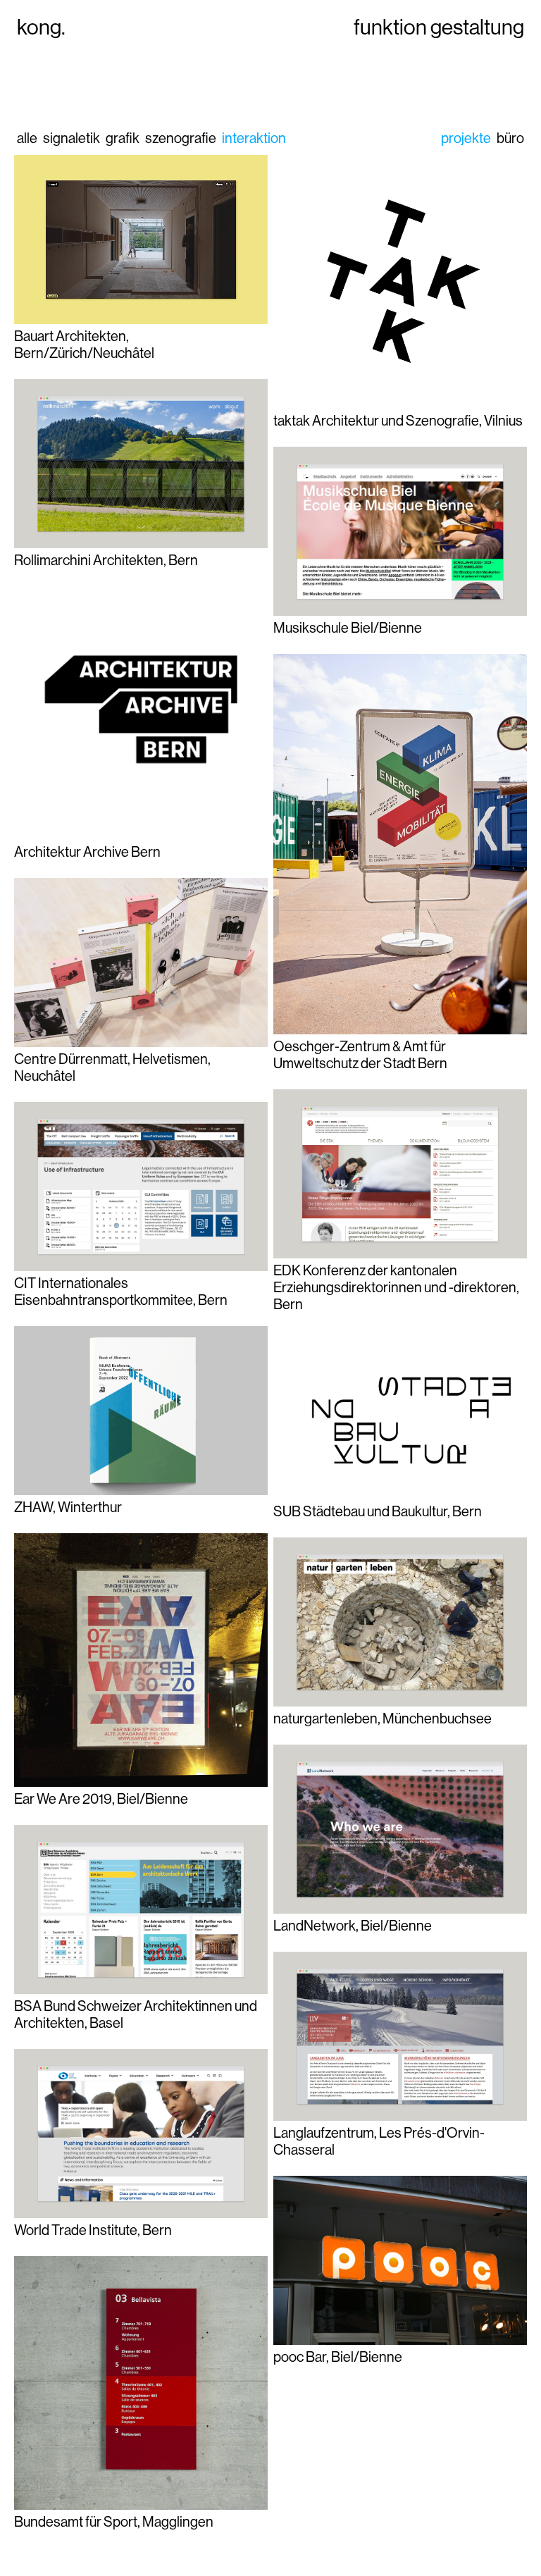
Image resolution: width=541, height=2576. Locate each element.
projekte (466, 138)
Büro (510, 138)
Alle (27, 138)
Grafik (123, 138)
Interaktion (254, 138)
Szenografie (181, 138)
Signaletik (71, 138)
